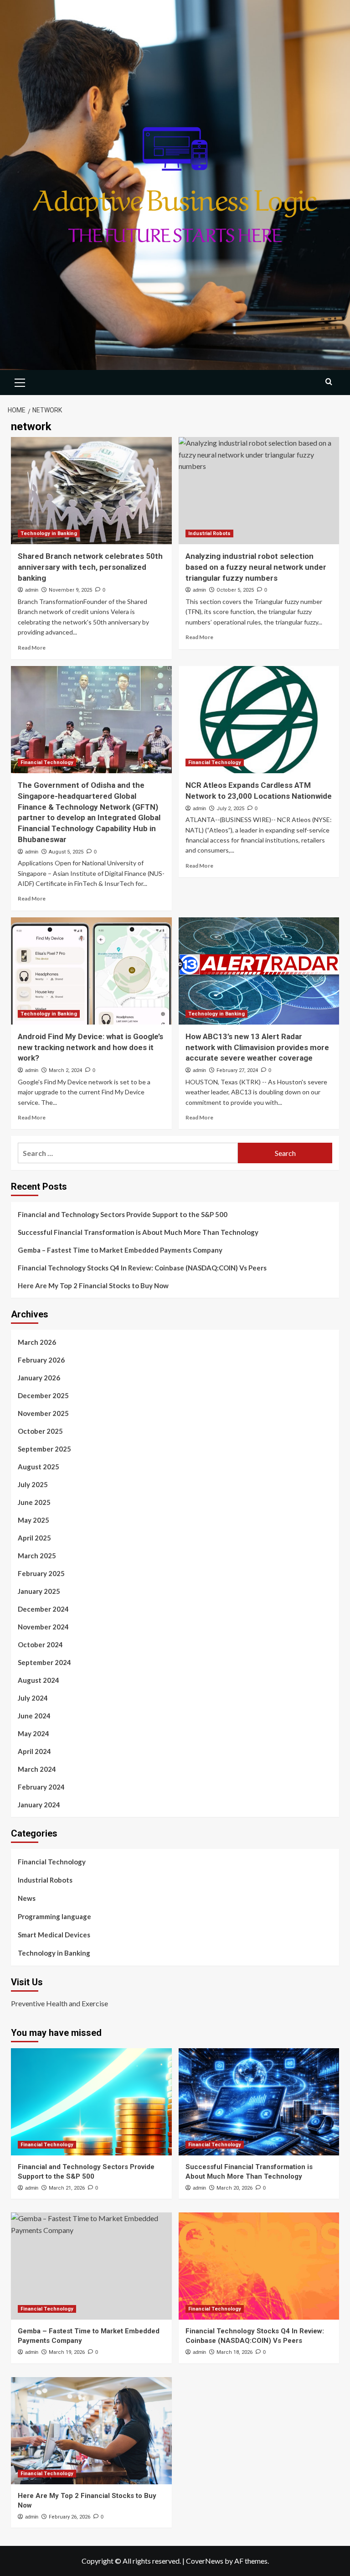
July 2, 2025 (230, 809)
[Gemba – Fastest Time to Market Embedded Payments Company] (91, 2266)
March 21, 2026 (67, 2188)
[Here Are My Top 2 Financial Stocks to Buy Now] (91, 2431)
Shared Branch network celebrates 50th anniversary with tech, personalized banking (90, 567)
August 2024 (39, 1680)
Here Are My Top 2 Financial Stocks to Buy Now (93, 1285)
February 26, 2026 (69, 2517)
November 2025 (43, 1413)
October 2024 (40, 1644)
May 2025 (33, 1520)
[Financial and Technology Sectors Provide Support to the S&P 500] (91, 2102)
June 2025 (34, 1502)
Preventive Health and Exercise (59, 2003)
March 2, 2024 (65, 1070)
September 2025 (44, 1449)
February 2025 (41, 1573)
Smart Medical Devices (54, 1935)
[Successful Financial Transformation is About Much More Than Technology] (259, 2102)
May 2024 (33, 1733)
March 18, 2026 (234, 2352)
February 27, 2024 (237, 1070)
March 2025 (37, 1556)
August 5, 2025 (66, 852)
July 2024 (33, 1698)
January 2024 (39, 1805)
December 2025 (43, 1395)
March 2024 (37, 1769)
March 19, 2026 (67, 2352)
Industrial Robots (209, 533)
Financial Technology (47, 762)
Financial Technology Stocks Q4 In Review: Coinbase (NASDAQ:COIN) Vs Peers (142, 1268)
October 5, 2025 (235, 590)
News (27, 1898)
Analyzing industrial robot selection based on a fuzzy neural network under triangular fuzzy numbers (256, 567)
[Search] (329, 382)
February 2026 (41, 1360)
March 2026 (37, 1342)
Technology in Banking (49, 533)
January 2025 (39, 1591)
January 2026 (39, 1378)
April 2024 (34, 1751)
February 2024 (41, 1787)
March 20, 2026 (234, 2188)
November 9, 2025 (70, 590)
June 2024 (34, 1716)
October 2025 (40, 1431)
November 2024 (43, 1627)
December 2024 (43, 1609)
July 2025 (33, 1484)
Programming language (54, 1916)
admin (32, 590)
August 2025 (39, 1467)
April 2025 (34, 1538)
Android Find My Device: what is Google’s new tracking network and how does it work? (90, 1047)
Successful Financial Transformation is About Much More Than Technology (138, 1232)
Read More (32, 648)
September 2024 (44, 1662)
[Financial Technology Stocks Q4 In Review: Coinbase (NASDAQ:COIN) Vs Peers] (259, 2266)
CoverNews (205, 2561)
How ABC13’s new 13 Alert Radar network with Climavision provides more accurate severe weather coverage (257, 1047)
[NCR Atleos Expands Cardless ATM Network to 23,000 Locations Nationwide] (259, 720)
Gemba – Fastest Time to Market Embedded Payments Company (120, 1250)
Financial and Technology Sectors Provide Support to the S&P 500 (123, 1214)
